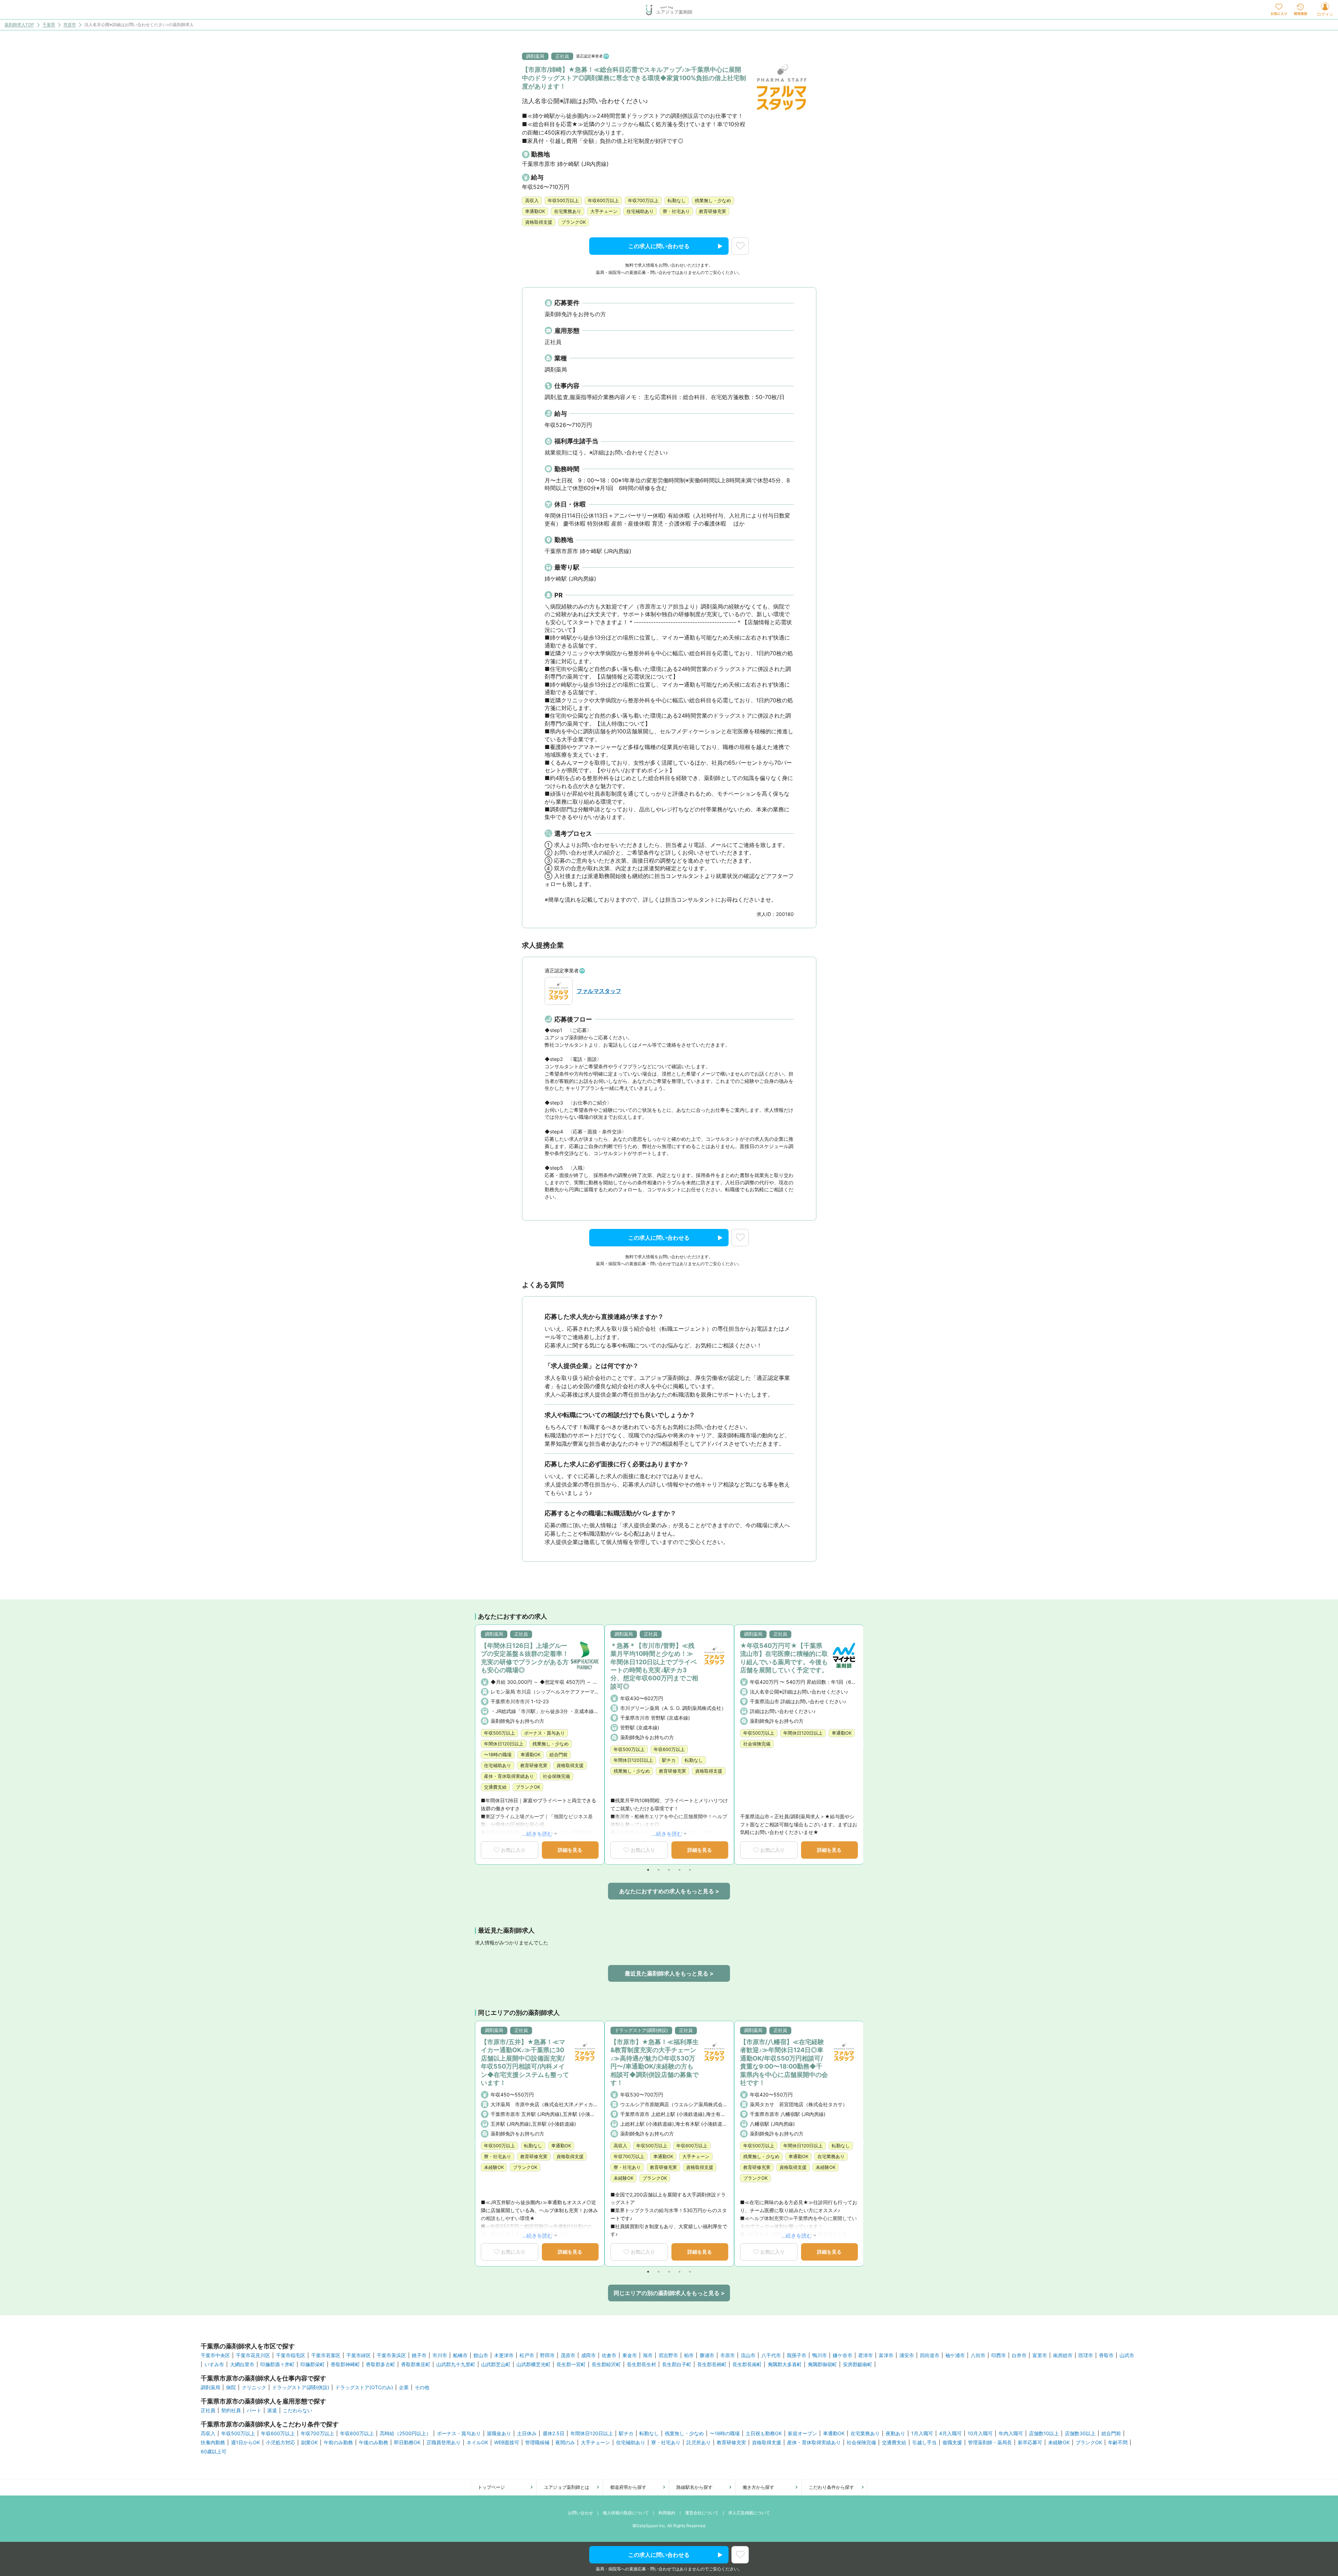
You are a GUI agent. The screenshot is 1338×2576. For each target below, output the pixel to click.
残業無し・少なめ (684, 2433)
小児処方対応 (280, 2443)
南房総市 (1063, 2355)
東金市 (630, 2355)
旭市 (648, 2355)
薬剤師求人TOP (19, 25)
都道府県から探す (628, 2487)
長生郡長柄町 (712, 2364)
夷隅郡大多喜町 (785, 2364)
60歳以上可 (214, 2452)
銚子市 (419, 2355)
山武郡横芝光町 (533, 2364)
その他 (422, 2387)
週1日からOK (245, 2443)
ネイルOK (477, 2443)
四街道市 (930, 2355)
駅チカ (626, 2433)
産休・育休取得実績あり (814, 2443)
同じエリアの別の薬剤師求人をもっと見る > (669, 2293)
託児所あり (699, 2443)
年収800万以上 (357, 2433)
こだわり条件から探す (831, 2487)
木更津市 (504, 2355)
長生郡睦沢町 (606, 2364)
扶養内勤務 (213, 2443)
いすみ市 (214, 2364)
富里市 (1040, 2355)
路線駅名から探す (694, 2487)
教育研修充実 (731, 2443)
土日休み (527, 2433)
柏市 (689, 2355)
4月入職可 (950, 2433)
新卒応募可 (1030, 2443)
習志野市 (668, 2355)
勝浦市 (707, 2355)
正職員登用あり (444, 2443)
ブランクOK (1089, 2443)
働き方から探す (758, 2487)
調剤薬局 (210, 2387)
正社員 (208, 2410)
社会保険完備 (861, 2443)
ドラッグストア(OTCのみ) (364, 2387)
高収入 (208, 2433)
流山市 (748, 2355)
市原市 (70, 25)
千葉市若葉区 (326, 2355)
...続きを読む (537, 1834)
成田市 (589, 2355)
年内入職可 (1011, 2433)
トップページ (491, 2487)
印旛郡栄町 (313, 2364)
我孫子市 (797, 2355)
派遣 (272, 2410)
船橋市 (460, 2355)
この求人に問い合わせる (659, 246)
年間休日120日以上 (592, 2433)
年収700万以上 (317, 2433)
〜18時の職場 (725, 2433)
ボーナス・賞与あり (459, 2433)
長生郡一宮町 (571, 2364)
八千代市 (771, 2355)
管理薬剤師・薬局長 (990, 2443)
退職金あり (499, 2433)
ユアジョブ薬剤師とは (567, 2487)
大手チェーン (595, 2443)
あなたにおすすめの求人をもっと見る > (669, 1891)
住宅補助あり (631, 2443)
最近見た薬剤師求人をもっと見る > (669, 1973)
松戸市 (527, 2355)
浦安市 (907, 2355)
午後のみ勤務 (374, 2443)
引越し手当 (924, 2443)
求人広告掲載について (749, 2513)
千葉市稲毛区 (291, 2355)
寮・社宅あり (666, 2443)
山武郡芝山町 (496, 2364)
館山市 (481, 2355)
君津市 (866, 2355)
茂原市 (568, 2355)
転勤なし (649, 2433)
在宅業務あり (865, 2433)
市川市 (440, 2355)
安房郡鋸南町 (858, 2364)
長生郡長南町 (747, 2364)
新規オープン (802, 2433)
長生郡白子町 (677, 2364)
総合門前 (1111, 2433)
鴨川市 (820, 2355)
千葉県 (49, 25)
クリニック (254, 2387)
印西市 (999, 2355)
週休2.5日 (553, 2433)
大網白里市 (242, 2364)
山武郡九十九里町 (456, 2364)
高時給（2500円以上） (405, 2433)
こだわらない (298, 2410)
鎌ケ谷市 (843, 2355)
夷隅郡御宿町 (822, 2364)
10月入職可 (980, 2433)
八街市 (978, 2355)
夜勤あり (895, 2433)
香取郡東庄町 (416, 2364)
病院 (231, 2387)
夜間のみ (565, 2443)
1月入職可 (922, 2433)
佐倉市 (609, 2355)
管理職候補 (537, 2443)
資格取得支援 (767, 2443)
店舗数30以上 (1080, 2433)
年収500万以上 (238, 2433)
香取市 (1106, 2355)
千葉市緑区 (359, 2355)
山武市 (1127, 2355)
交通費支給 (894, 2443)
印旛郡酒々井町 (277, 2364)
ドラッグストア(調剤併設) (301, 2387)
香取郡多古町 (380, 2364)
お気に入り (513, 1850)
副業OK (309, 2443)
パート (254, 2410)
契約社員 (231, 2410)
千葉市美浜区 (391, 2355)
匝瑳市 (1086, 2355)
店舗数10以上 (1044, 2433)
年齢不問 (1118, 2443)
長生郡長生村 (641, 2364)
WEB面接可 (507, 2443)
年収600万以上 (278, 2433)
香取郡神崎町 (345, 2364)
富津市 (886, 2355)
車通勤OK (834, 2433)
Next (861, 1744)
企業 (404, 2387)
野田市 (547, 2355)
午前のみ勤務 (338, 2443)
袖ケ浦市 (955, 2355)
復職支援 (952, 2443)
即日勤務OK (407, 2443)
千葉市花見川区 (253, 2355)
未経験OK (1059, 2443)
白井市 (1019, 2355)
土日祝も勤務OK (764, 2433)
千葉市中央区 (215, 2355)
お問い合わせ (580, 2513)
